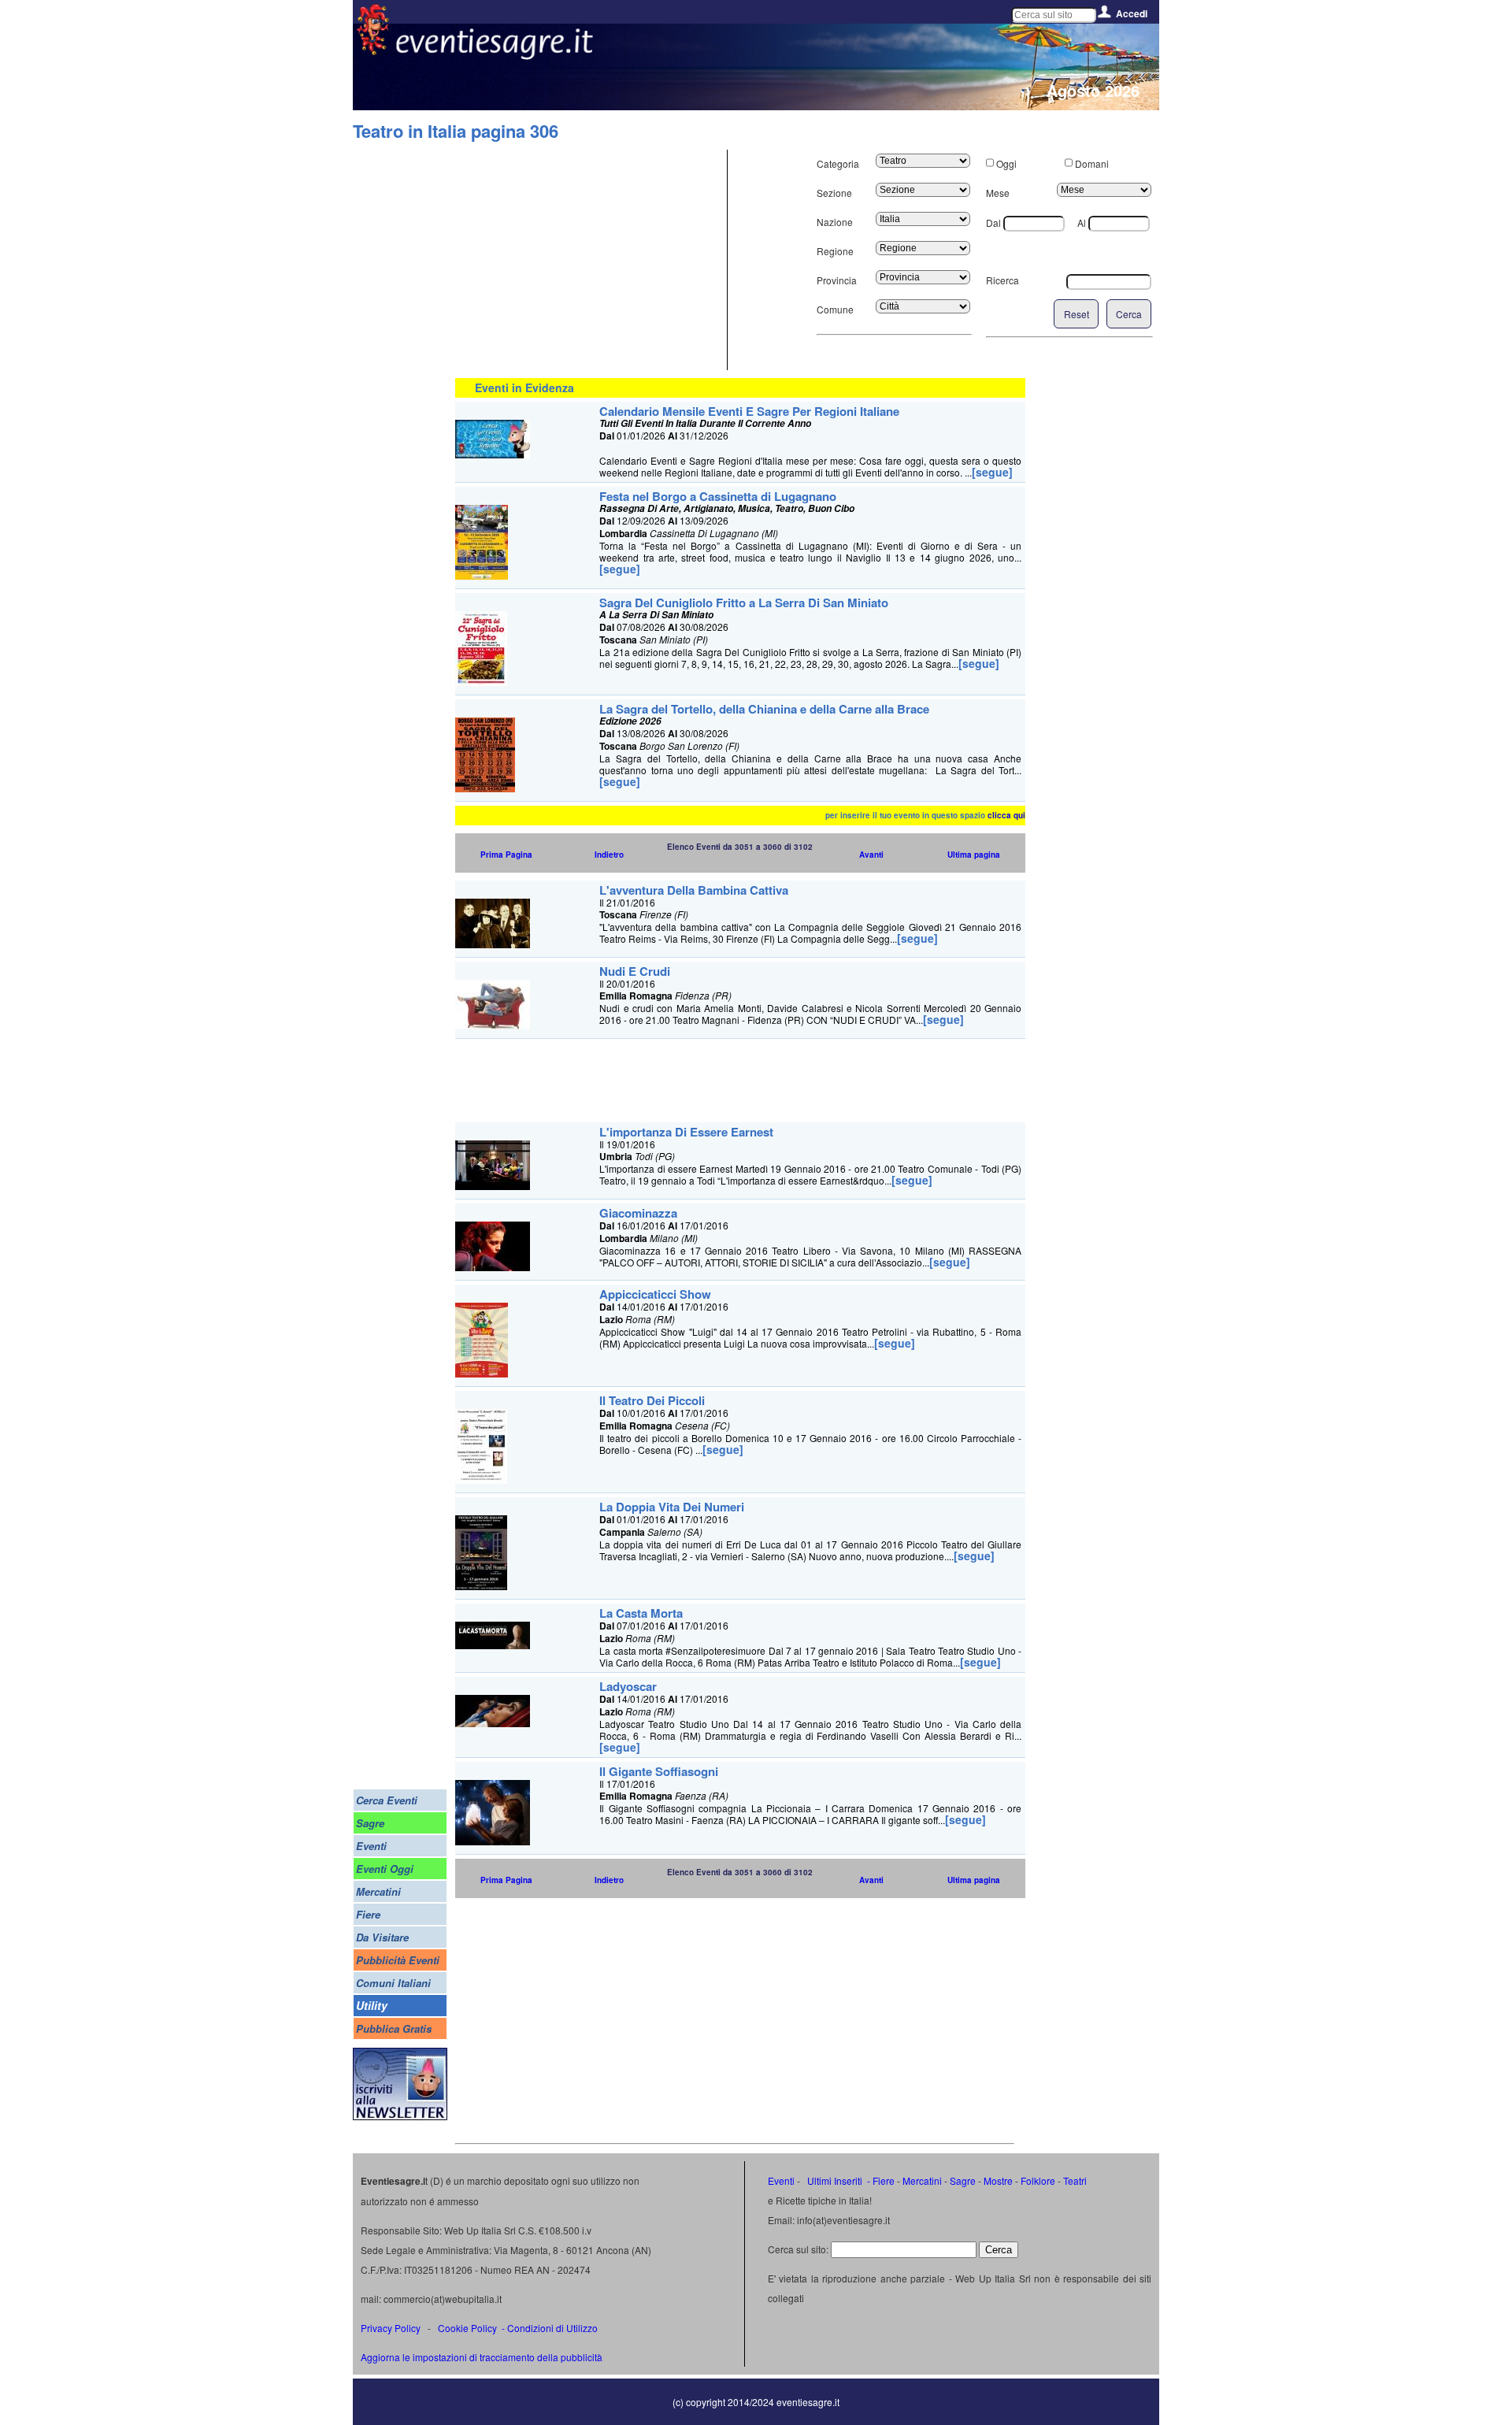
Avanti (871, 855)
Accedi (1132, 13)
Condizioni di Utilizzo (552, 2328)
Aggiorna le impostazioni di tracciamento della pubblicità (482, 2357)
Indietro (609, 855)
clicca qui (1006, 815)
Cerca (1129, 314)
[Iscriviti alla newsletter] (400, 2116)
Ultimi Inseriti (834, 2180)
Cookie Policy (467, 2328)
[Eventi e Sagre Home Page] (373, 51)
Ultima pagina (974, 855)
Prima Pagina (506, 855)
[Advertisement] (589, 260)
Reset (1077, 314)
